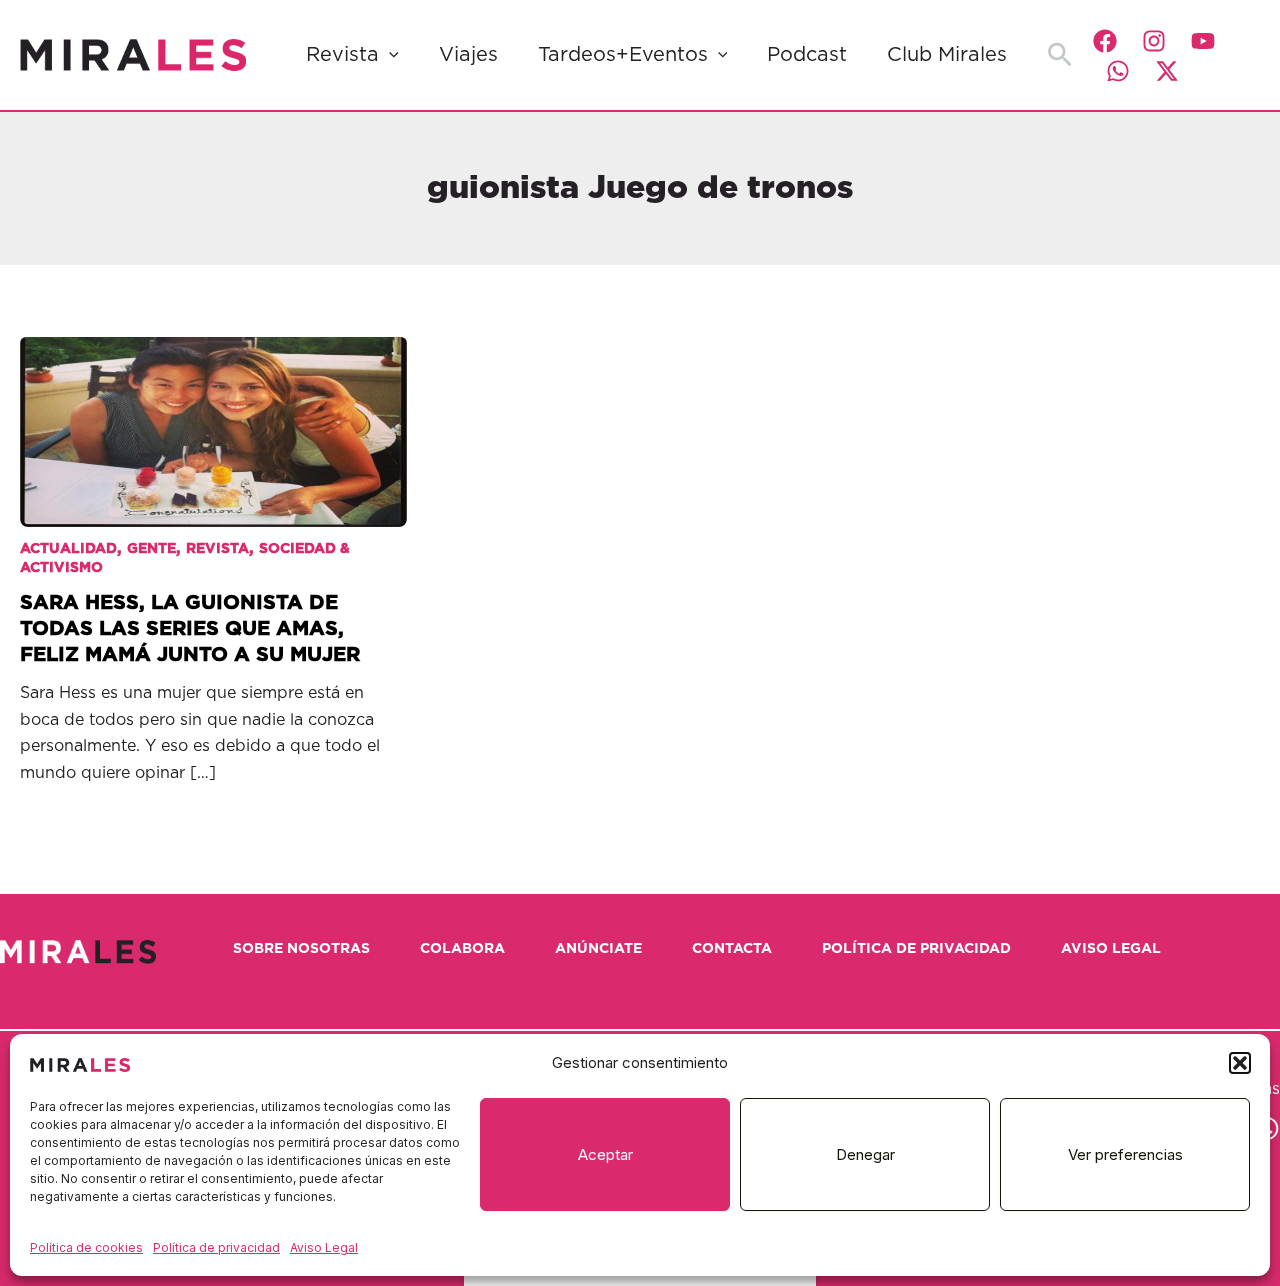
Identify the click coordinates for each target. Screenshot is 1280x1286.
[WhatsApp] (1118, 71)
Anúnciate (598, 949)
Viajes (468, 55)
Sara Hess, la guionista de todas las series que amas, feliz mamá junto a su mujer (190, 629)
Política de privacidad (216, 1247)
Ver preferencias (1125, 1154)
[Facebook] (1105, 41)
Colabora (462, 949)
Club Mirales (947, 55)
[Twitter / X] (1167, 71)
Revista (342, 55)
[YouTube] (1203, 41)
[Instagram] (1154, 41)
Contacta (732, 949)
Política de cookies (86, 1247)
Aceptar (605, 1154)
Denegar (865, 1154)
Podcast (807, 55)
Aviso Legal (324, 1247)
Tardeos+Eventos (623, 55)
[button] (1240, 1063)
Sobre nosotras (301, 949)
